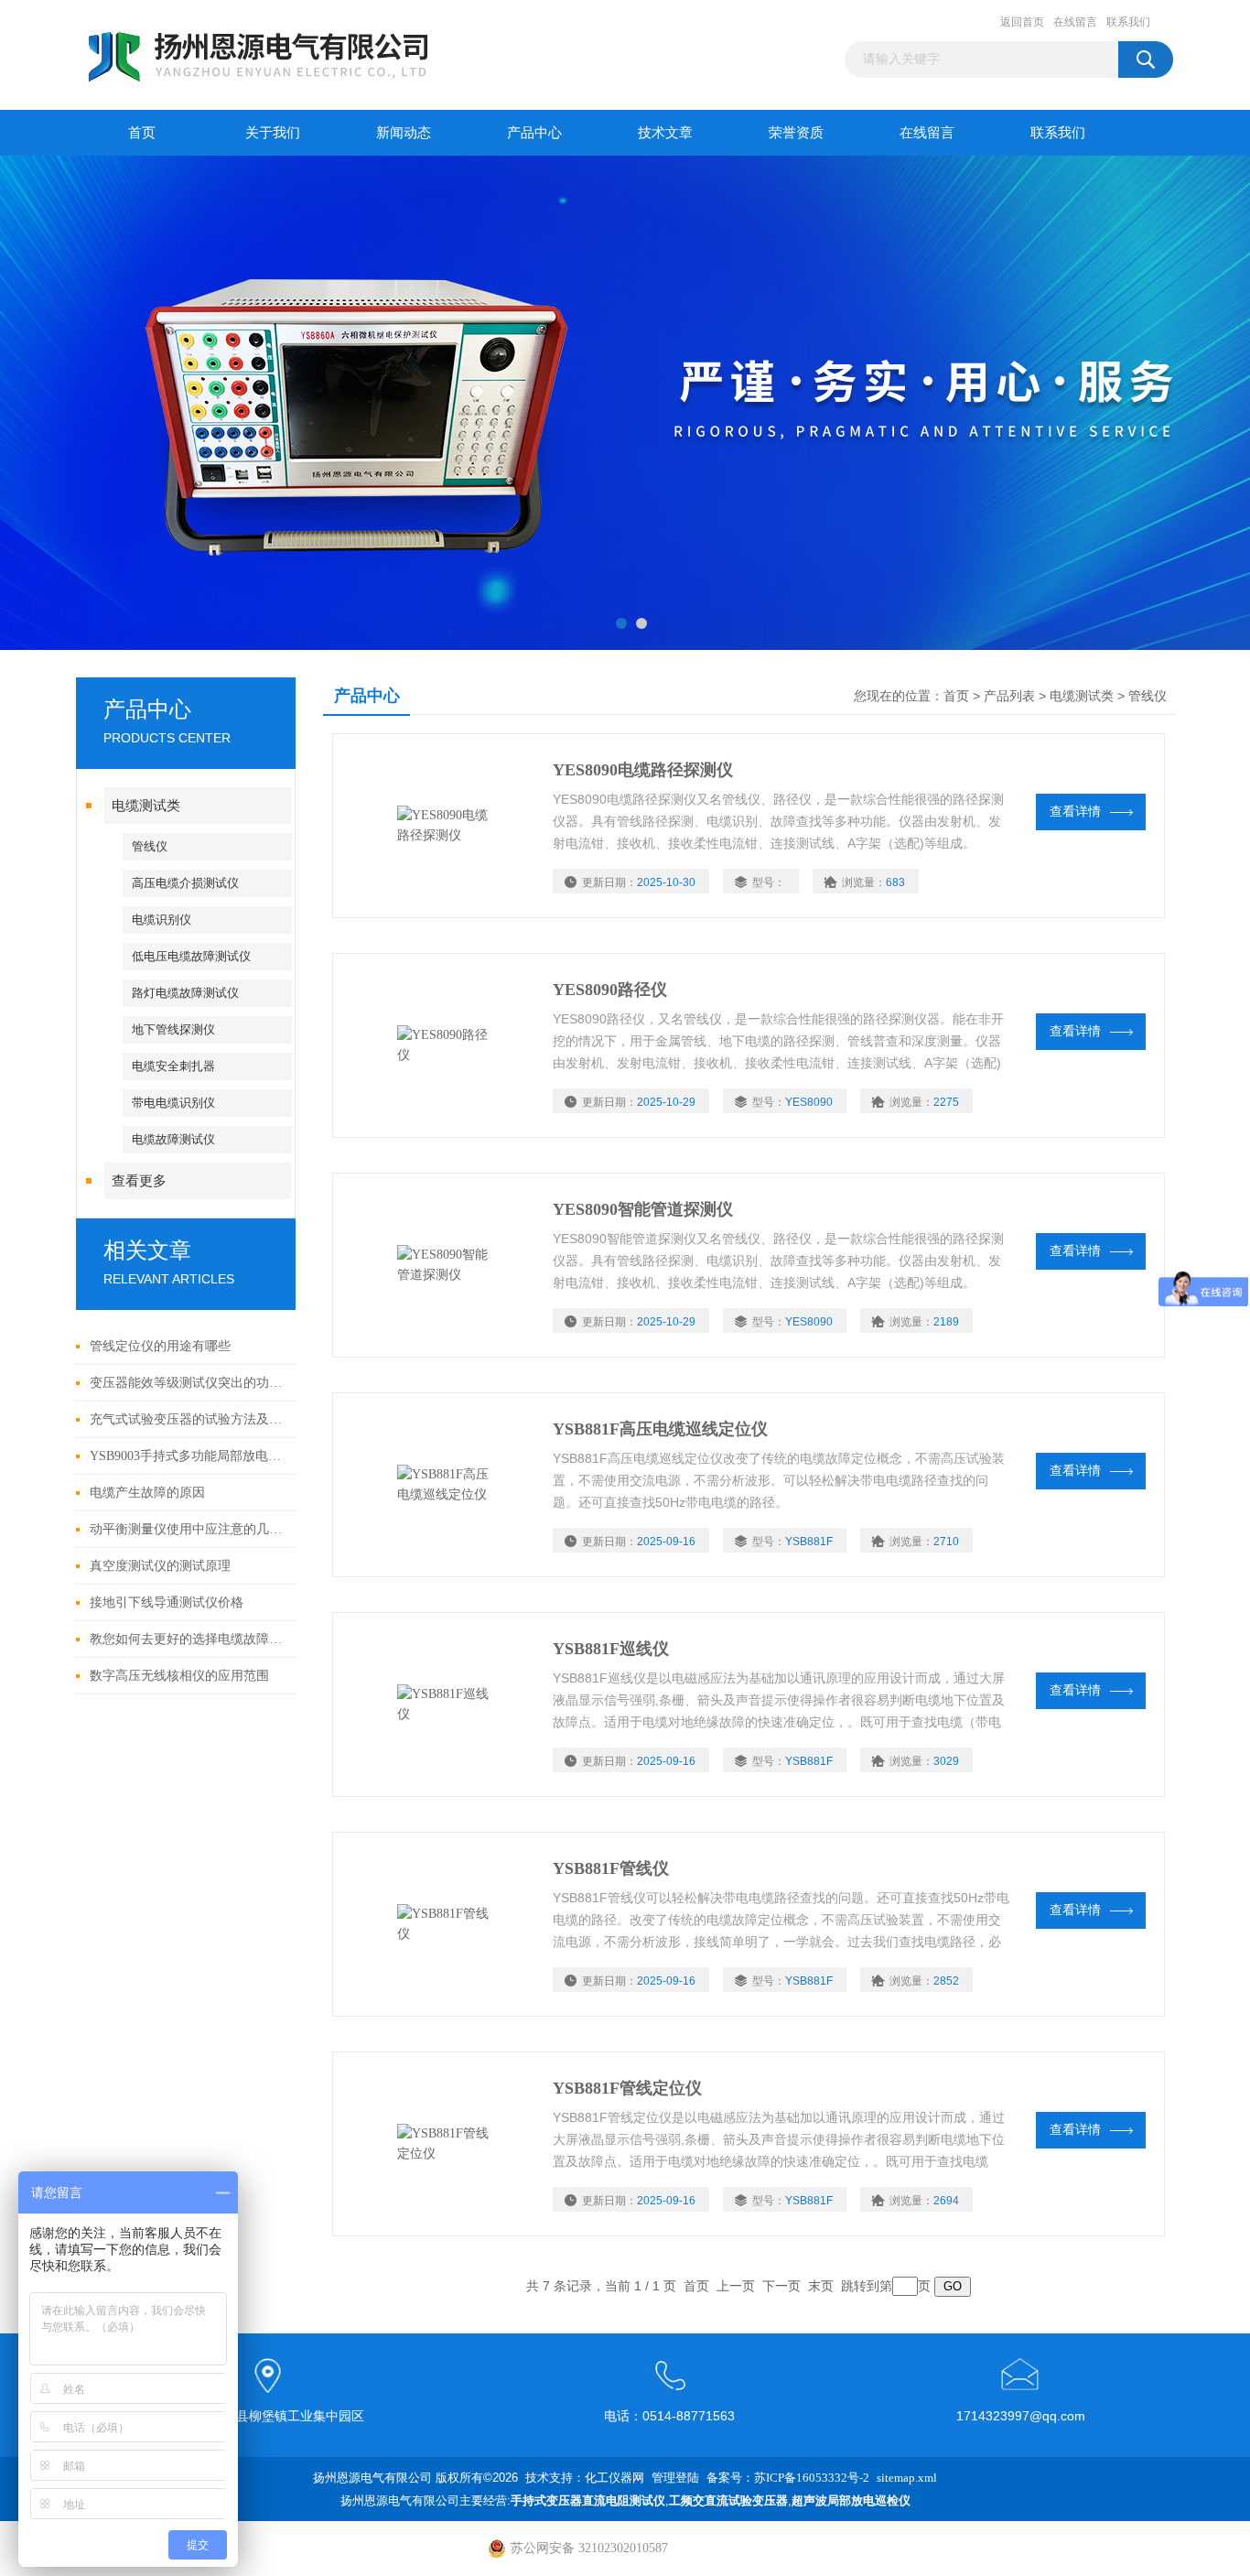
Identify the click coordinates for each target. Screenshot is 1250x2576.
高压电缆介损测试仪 (185, 883)
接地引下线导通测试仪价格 (167, 1602)
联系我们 (1128, 22)
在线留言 (1075, 22)
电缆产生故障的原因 (147, 1493)
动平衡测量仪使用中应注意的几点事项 (188, 1529)
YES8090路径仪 (610, 990)
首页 (142, 133)
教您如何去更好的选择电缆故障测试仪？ (188, 1639)
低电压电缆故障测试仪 (191, 956)
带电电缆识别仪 (173, 1103)
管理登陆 (675, 2478)
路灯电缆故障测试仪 (185, 993)
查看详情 (1075, 812)
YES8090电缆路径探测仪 (643, 770)
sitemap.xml (907, 2478)
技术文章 (665, 133)
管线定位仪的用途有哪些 (160, 1346)
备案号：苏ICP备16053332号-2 (788, 2478)
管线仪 (150, 846)
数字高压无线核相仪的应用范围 (179, 1676)
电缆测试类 (146, 806)
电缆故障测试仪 (173, 1139)
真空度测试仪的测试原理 (160, 1566)
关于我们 (273, 133)
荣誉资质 (796, 133)
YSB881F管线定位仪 (627, 2088)
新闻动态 (404, 133)
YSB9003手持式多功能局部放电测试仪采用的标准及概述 (188, 1456)
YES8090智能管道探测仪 (643, 1209)
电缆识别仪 (162, 920)
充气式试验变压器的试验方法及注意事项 (188, 1419)
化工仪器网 (614, 2478)
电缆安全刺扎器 (173, 1066)
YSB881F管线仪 (611, 1868)
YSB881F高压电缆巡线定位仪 (660, 1429)
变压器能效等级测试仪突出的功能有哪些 (188, 1383)
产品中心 (534, 133)
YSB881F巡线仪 (611, 1649)
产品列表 (1009, 696)
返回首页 (1022, 22)
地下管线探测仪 (173, 1029)
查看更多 (139, 1181)
